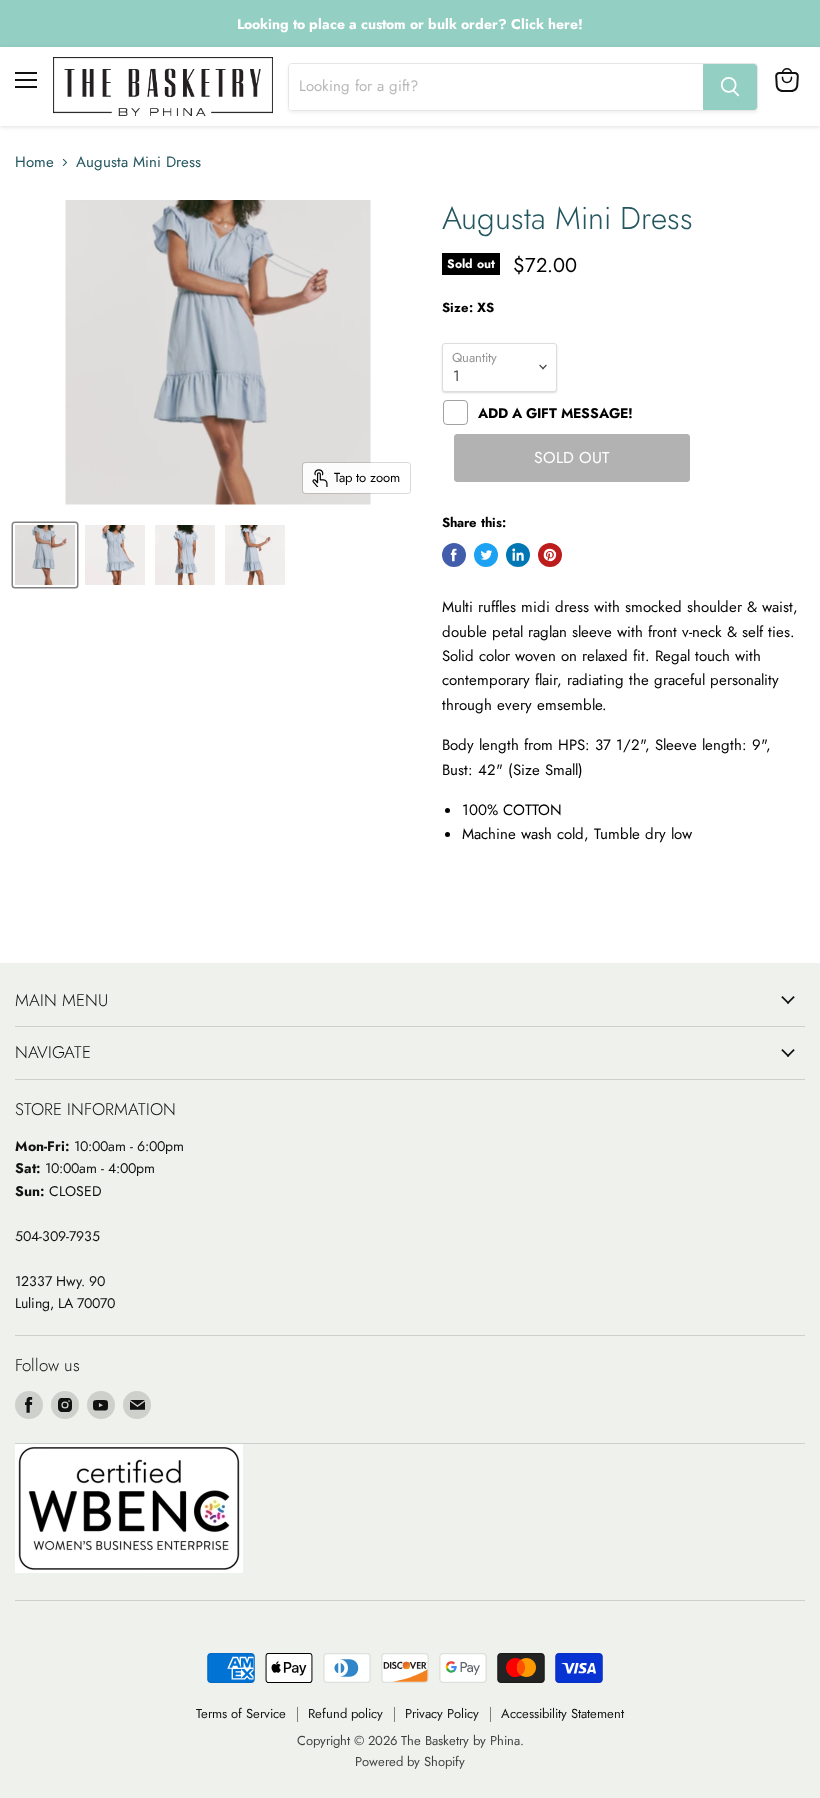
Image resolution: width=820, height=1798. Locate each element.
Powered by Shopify (410, 1761)
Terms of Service (241, 1713)
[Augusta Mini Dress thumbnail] (45, 555)
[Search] (730, 87)
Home (34, 162)
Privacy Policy (442, 1713)
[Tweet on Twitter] (486, 555)
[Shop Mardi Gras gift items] (410, 24)
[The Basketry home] (163, 86)
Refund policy (345, 1713)
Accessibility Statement (562, 1713)
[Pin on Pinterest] (550, 555)
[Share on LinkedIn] (518, 555)
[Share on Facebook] (454, 555)
